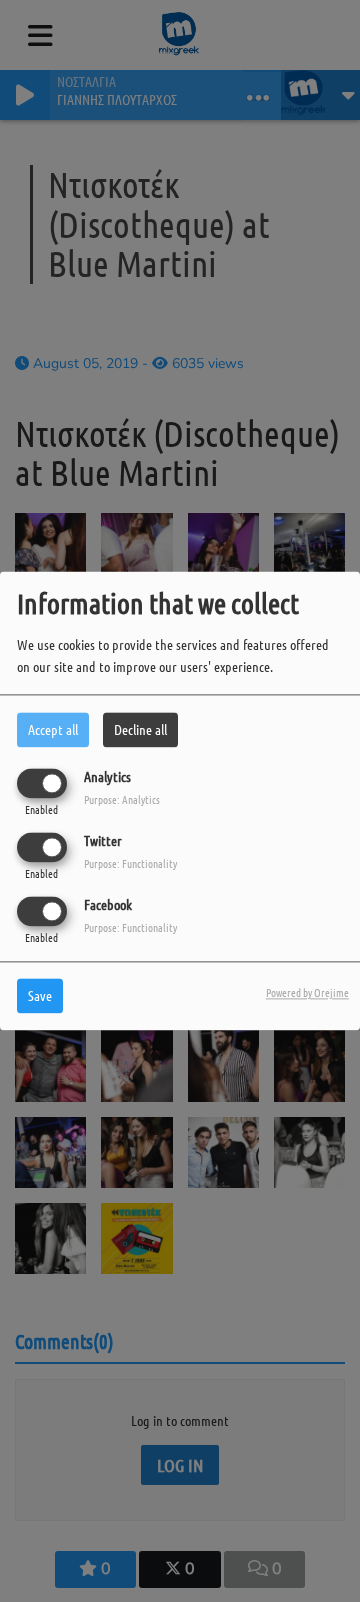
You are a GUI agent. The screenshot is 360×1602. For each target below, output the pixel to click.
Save (40, 996)
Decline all (140, 729)
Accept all (53, 729)
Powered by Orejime (307, 993)
